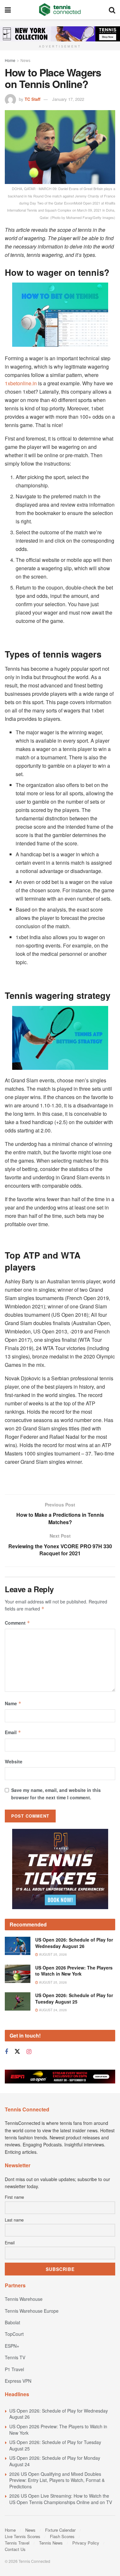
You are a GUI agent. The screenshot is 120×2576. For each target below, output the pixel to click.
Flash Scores (62, 2536)
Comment (17, 1623)
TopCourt (14, 2334)
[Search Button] (112, 10)
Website (14, 1761)
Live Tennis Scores (23, 2536)
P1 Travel (14, 2369)
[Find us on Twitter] (17, 2052)
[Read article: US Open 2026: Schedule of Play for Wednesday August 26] (18, 1946)
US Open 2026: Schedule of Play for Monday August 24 (55, 2461)
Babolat (12, 2322)
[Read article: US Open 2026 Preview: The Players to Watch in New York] (18, 1974)
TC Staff (32, 99)
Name (13, 1703)
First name (14, 2197)
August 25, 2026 (52, 1954)
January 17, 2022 (68, 99)
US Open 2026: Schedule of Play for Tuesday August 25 (74, 1998)
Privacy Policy (86, 2543)
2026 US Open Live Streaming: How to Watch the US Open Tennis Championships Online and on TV (61, 2499)
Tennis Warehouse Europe (32, 2311)
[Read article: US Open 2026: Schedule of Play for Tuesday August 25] (18, 2001)
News (25, 60)
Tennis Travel (17, 2543)
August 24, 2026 (52, 2010)
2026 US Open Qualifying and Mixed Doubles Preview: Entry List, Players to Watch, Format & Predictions (57, 2480)
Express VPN (18, 2381)
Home (10, 60)
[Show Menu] (8, 10)
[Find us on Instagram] (29, 2052)
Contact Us (15, 2549)
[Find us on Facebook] (6, 2052)
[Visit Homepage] (60, 10)
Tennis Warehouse (24, 2299)
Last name (14, 2220)
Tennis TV (15, 2357)
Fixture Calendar (60, 2530)
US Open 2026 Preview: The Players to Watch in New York (74, 1971)
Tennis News (51, 2543)
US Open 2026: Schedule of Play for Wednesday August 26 (74, 1943)
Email (13, 1732)
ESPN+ (12, 2346)
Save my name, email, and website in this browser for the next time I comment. (56, 1794)
